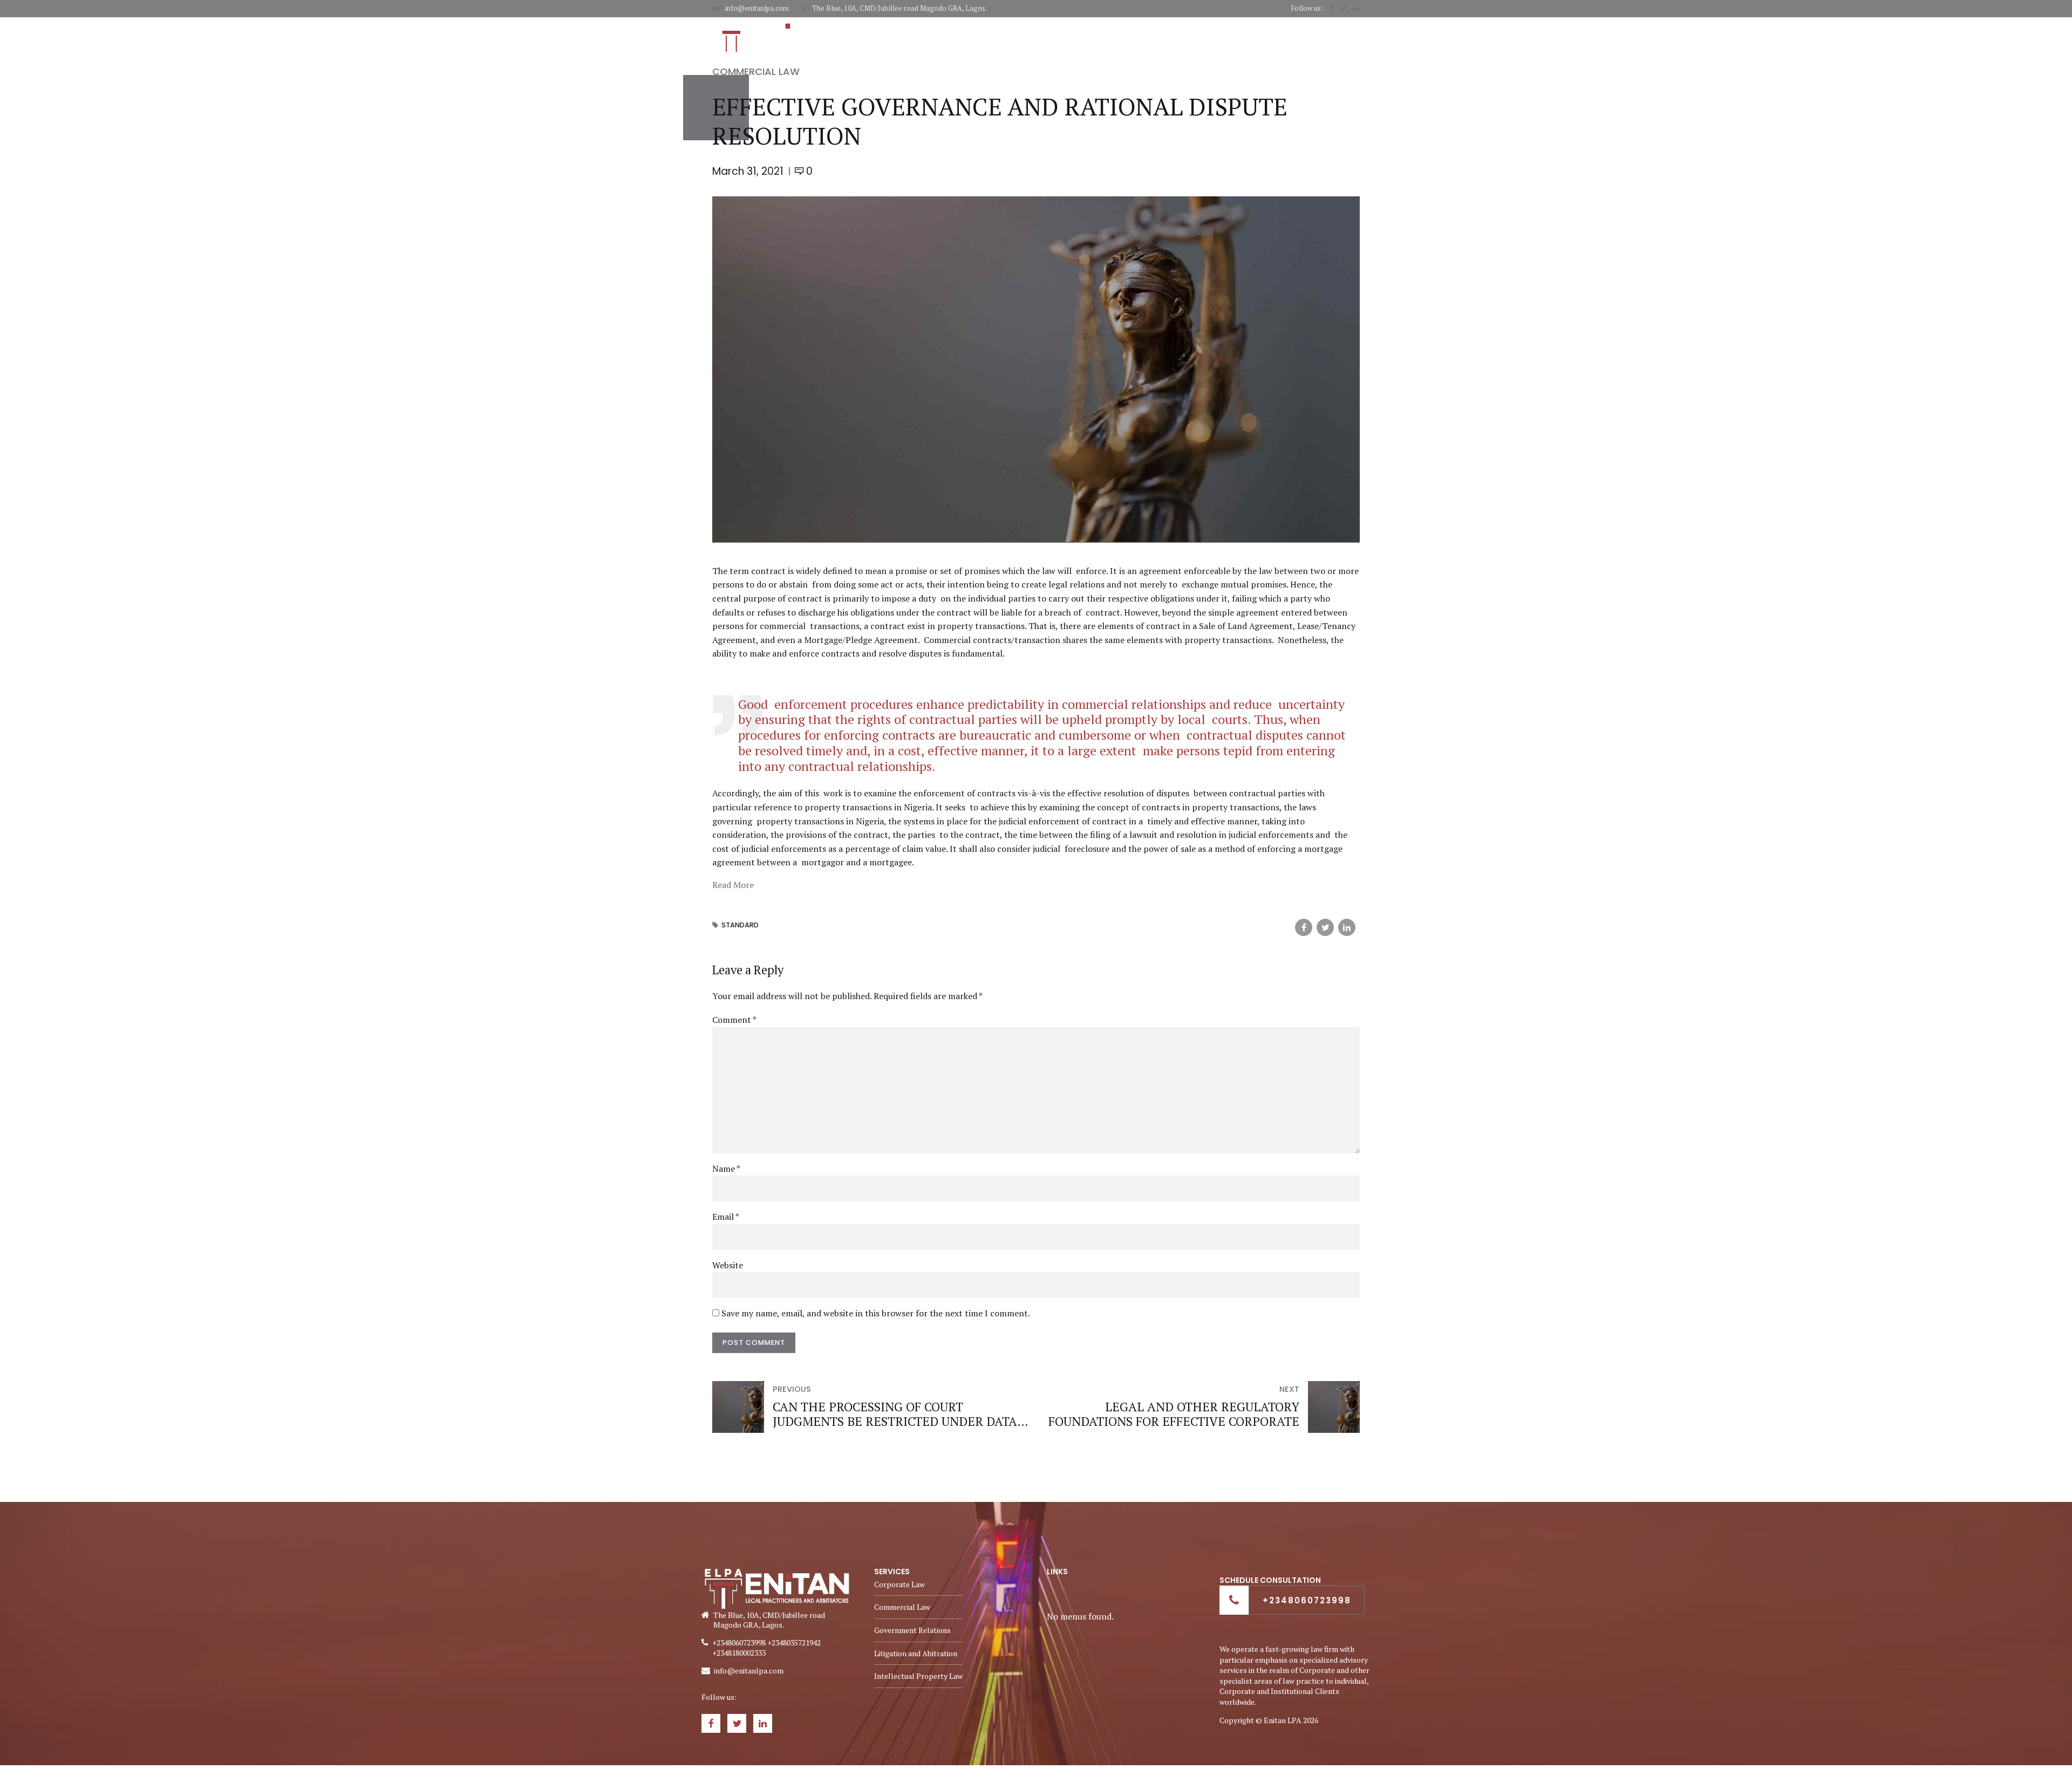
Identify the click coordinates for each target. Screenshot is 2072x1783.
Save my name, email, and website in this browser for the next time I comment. (876, 1313)
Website (728, 1265)
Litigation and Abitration (916, 1653)
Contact (1341, 36)
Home (1006, 36)
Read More (733, 885)
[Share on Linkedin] (1347, 927)
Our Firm (1061, 36)
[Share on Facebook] (1304, 927)
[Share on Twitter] (1325, 927)
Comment (734, 1020)
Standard (740, 925)
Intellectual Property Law (918, 1676)
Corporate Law (899, 1584)
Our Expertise (1132, 36)
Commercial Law (756, 71)
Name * (726, 1169)
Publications (1211, 36)
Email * (726, 1217)
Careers (1279, 36)
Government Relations (912, 1630)
